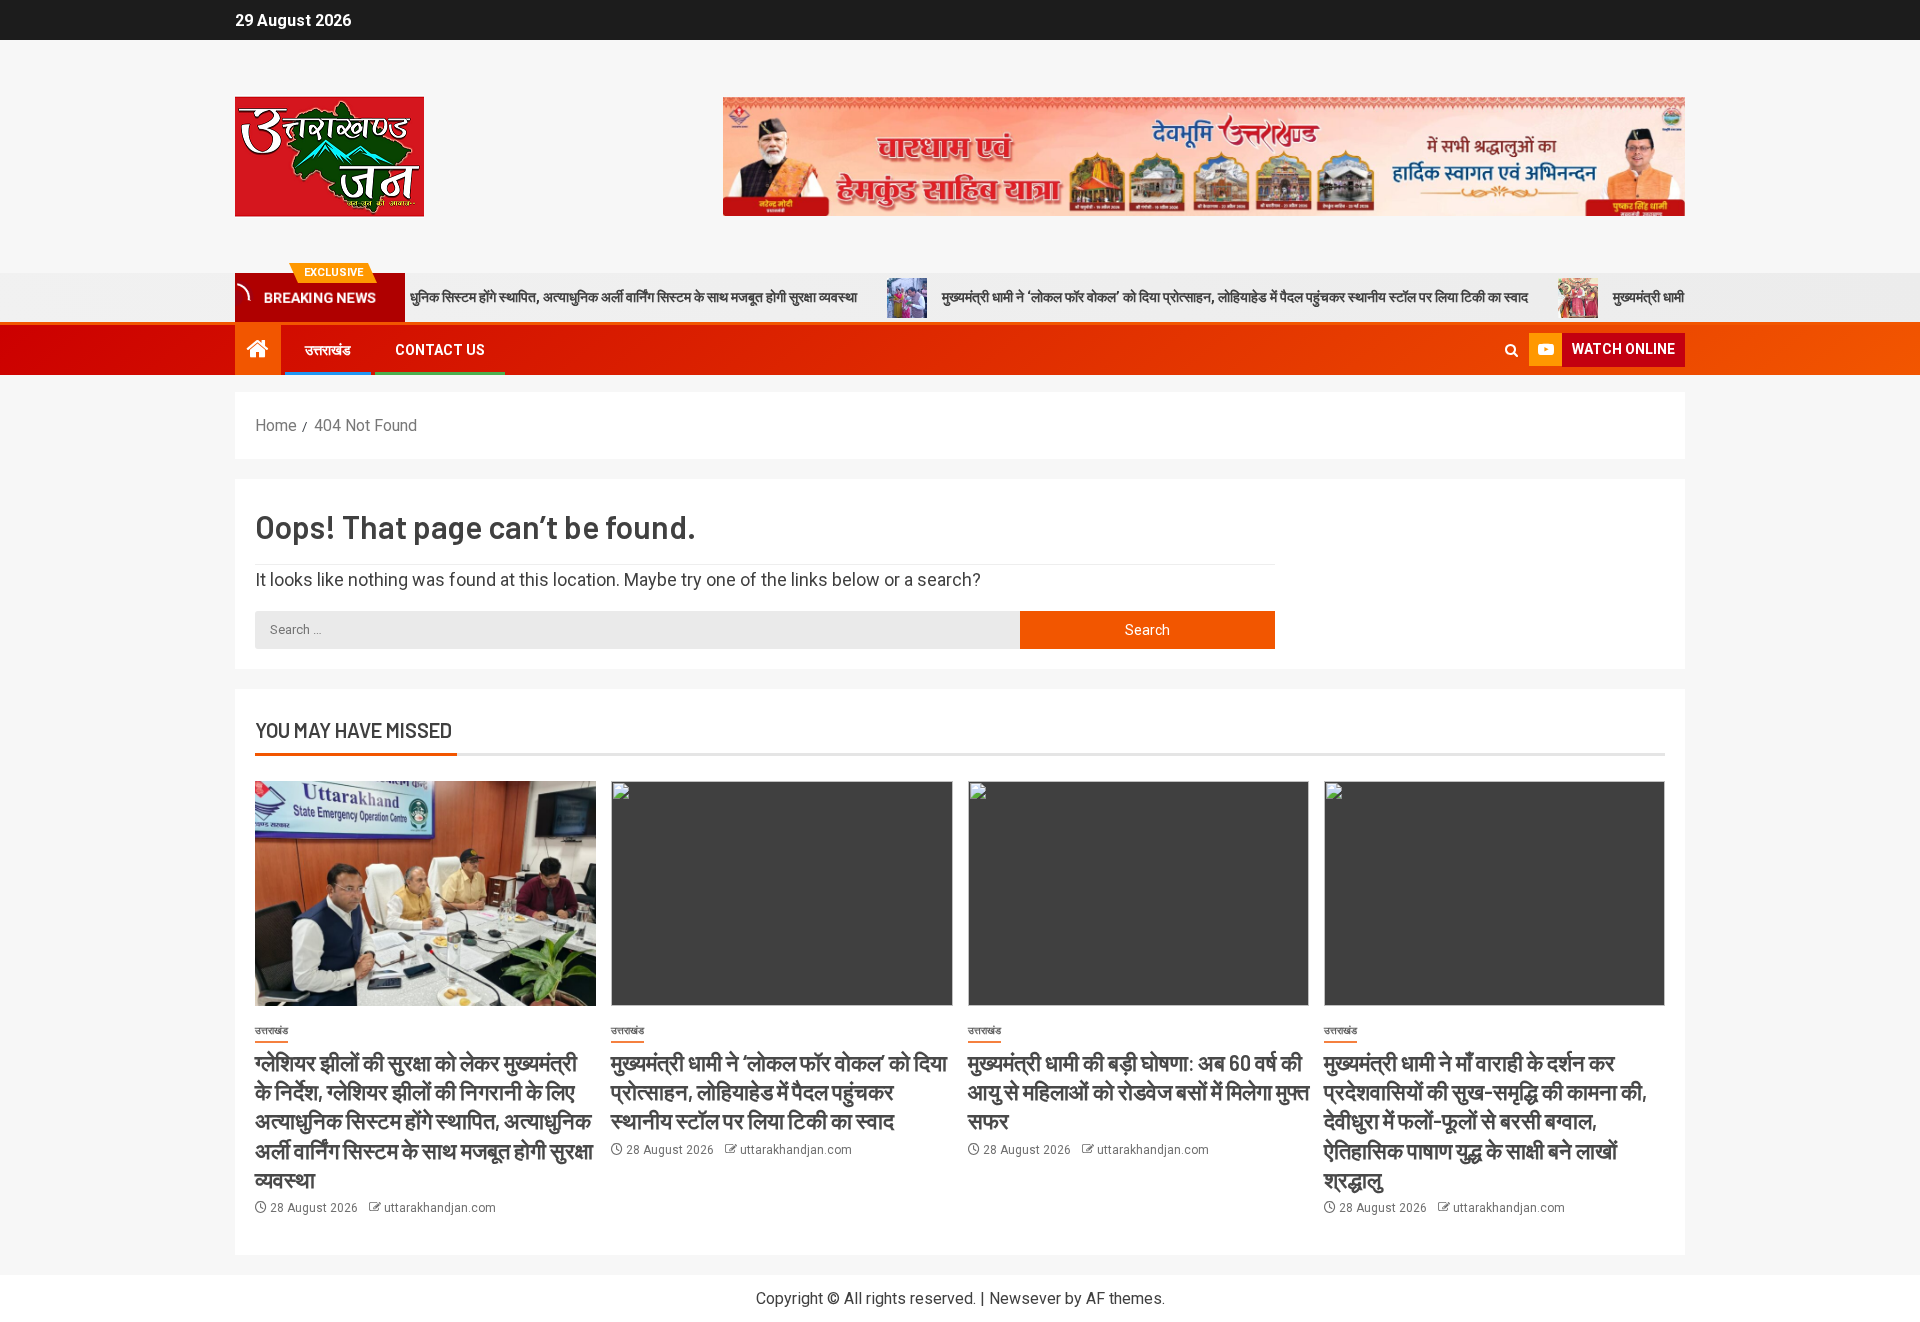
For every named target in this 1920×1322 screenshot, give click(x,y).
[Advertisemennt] (1204, 155)
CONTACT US (440, 350)
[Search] (1511, 350)
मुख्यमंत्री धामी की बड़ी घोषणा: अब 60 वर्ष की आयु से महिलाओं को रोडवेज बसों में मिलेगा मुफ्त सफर (1138, 1091)
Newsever (1025, 1298)
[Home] (258, 351)
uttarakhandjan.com (440, 1208)
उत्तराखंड (328, 350)
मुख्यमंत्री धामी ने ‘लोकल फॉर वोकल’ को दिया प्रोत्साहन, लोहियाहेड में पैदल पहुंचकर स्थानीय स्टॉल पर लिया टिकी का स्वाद (1182, 297)
